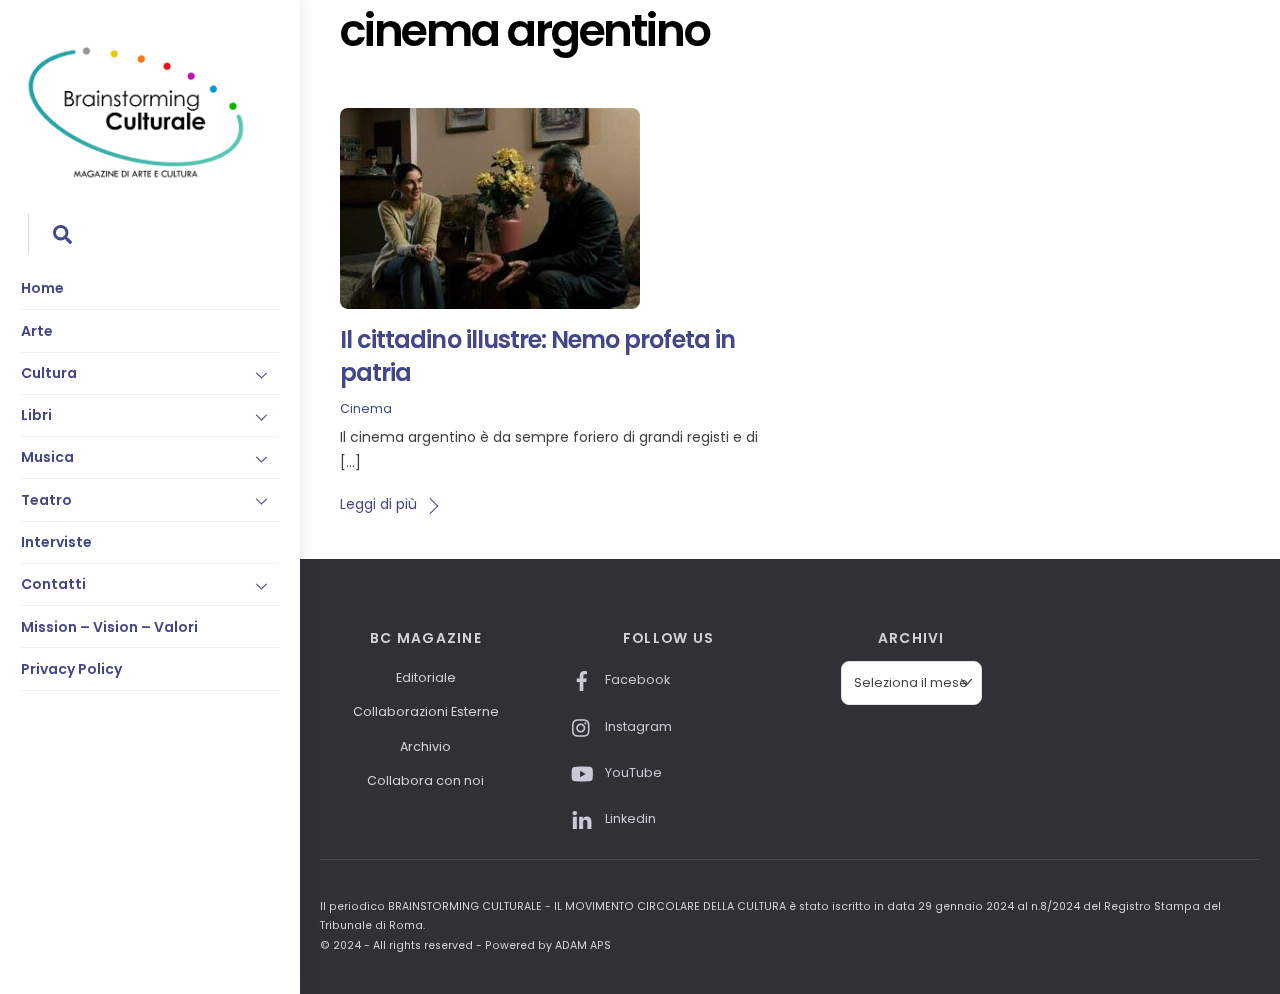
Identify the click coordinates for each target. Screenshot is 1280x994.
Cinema (366, 408)
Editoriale (426, 677)
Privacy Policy (71, 669)
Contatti (53, 584)
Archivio (425, 746)
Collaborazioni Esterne (426, 711)
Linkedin (629, 818)
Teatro (46, 500)
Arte (37, 331)
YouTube (632, 772)
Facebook (636, 679)
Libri (36, 415)
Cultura (49, 373)
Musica (47, 457)
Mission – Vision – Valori (109, 627)
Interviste (56, 542)
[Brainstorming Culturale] (136, 174)
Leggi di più (378, 504)
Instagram (637, 726)
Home (42, 288)
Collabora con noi (425, 780)
